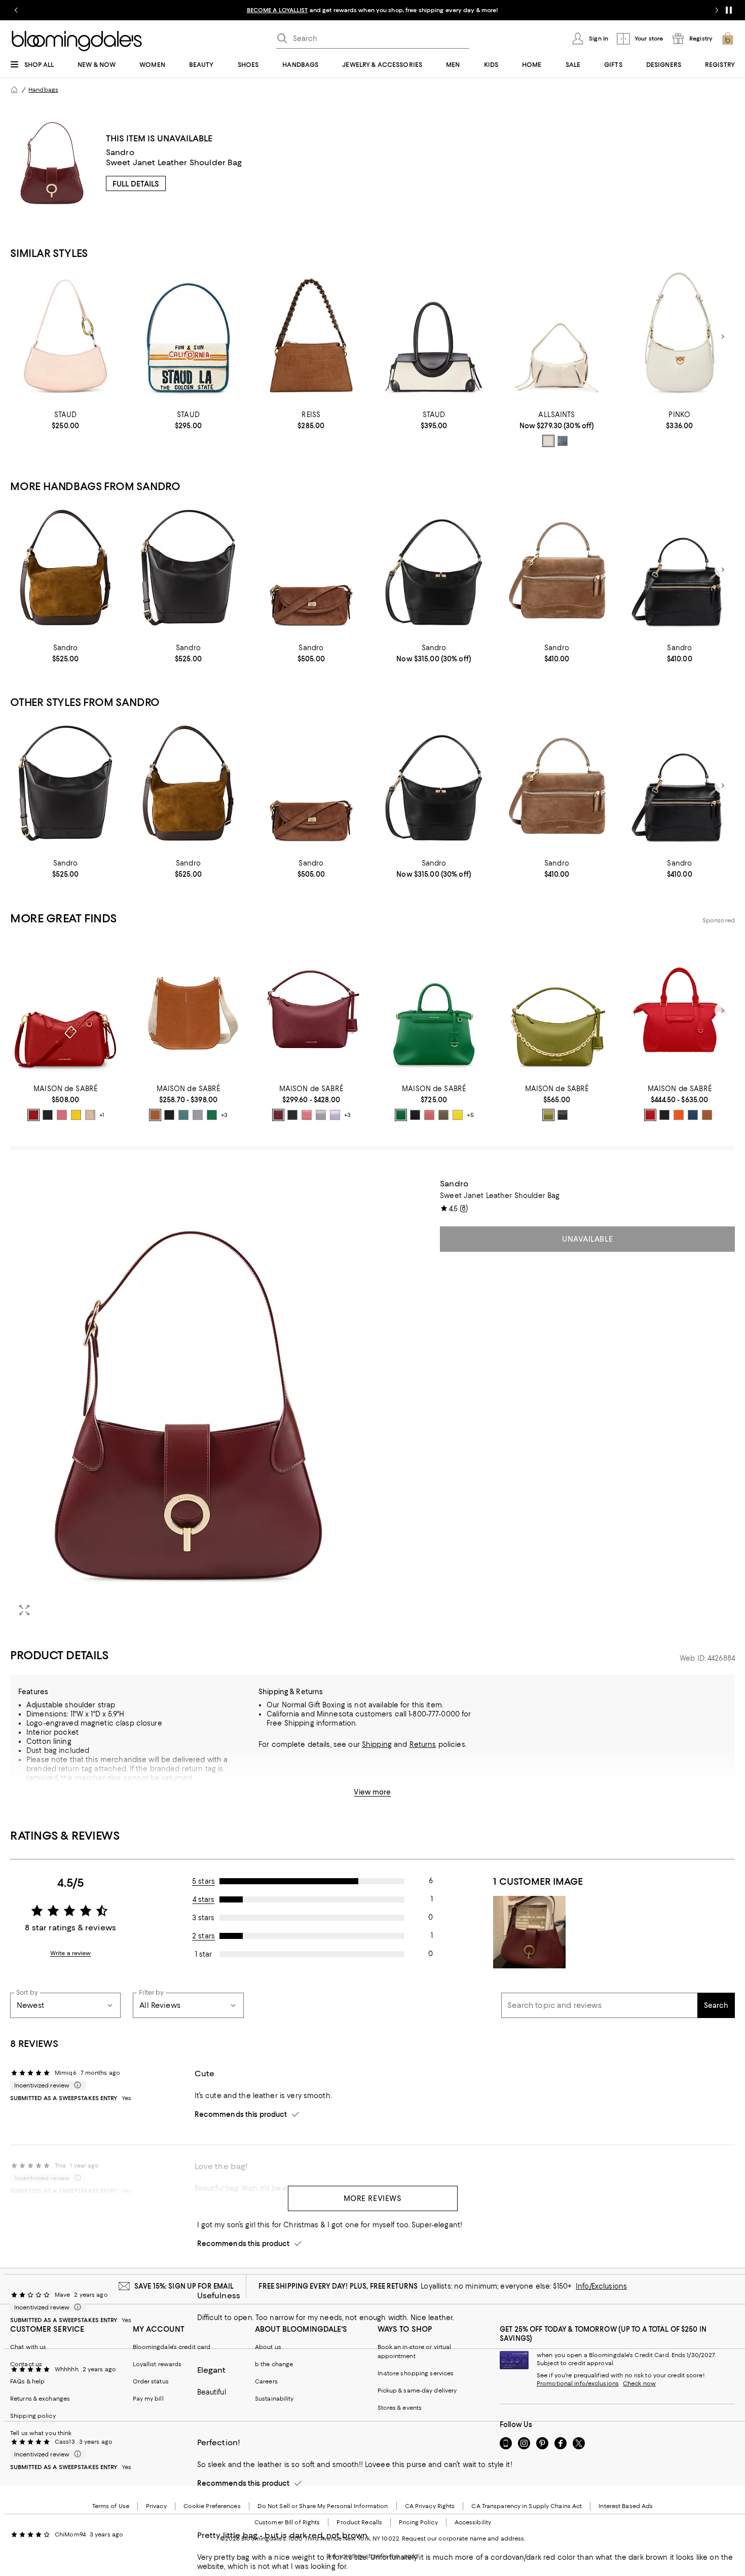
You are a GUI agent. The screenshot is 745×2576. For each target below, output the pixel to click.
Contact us (26, 2364)
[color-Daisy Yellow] (76, 1115)
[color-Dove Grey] (198, 1115)
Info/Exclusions (601, 2286)
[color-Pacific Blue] (693, 1115)
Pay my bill (148, 2399)
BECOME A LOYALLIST (277, 10)
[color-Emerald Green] (212, 1115)
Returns (423, 1744)
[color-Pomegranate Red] (650, 1115)
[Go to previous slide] (16, 10)
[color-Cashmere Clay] (443, 1115)
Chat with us (28, 2347)
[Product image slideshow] (188, 1402)
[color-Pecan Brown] (155, 1115)
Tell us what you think (41, 2433)
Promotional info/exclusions (578, 2383)
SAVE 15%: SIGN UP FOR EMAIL (184, 2286)
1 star (203, 1954)
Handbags (43, 90)
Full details (136, 184)
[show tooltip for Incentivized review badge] (76, 2085)
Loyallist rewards (157, 2364)
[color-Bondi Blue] (183, 1115)
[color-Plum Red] (278, 1115)
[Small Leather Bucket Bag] (434, 570)
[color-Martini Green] (548, 1115)
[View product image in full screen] (24, 1610)
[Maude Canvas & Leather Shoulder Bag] (434, 337)
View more (372, 1792)
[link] (65, 420)
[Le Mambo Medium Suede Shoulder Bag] (311, 570)
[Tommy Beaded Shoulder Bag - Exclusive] (188, 337)
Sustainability (274, 2399)
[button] (188, 1402)
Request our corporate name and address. (463, 2538)
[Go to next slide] (717, 10)
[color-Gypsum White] (548, 441)
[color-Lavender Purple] (335, 1115)
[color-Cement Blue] (563, 441)
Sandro (120, 152)
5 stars (203, 1881)
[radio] (548, 441)
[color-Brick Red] (33, 1115)
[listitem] (372, 10)
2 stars (203, 1936)
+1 (102, 1115)
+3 (224, 1115)
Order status (151, 2381)
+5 (470, 1115)
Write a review (71, 1953)
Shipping (377, 1744)
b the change (274, 2364)
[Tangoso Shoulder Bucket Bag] (65, 570)
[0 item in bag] (728, 39)
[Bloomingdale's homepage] (14, 90)
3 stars (203, 1918)
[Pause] (729, 10)
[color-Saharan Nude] (90, 1115)
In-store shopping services (416, 2373)
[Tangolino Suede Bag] (556, 570)
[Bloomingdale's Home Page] (77, 41)
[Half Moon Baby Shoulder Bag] (680, 337)
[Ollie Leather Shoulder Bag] (65, 337)
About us (268, 2347)
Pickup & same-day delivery (417, 2391)
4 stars (204, 1899)
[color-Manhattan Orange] (679, 1115)
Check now (639, 2383)
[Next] (723, 337)
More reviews (373, 2198)
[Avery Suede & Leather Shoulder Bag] (311, 337)
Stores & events (400, 2408)
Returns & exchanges (40, 2399)
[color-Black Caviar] (48, 1115)
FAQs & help (27, 2381)
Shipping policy (33, 2416)
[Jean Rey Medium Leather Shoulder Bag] (556, 337)
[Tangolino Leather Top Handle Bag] (680, 570)
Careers (266, 2381)
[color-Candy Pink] (62, 1115)
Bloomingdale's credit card (172, 2347)
